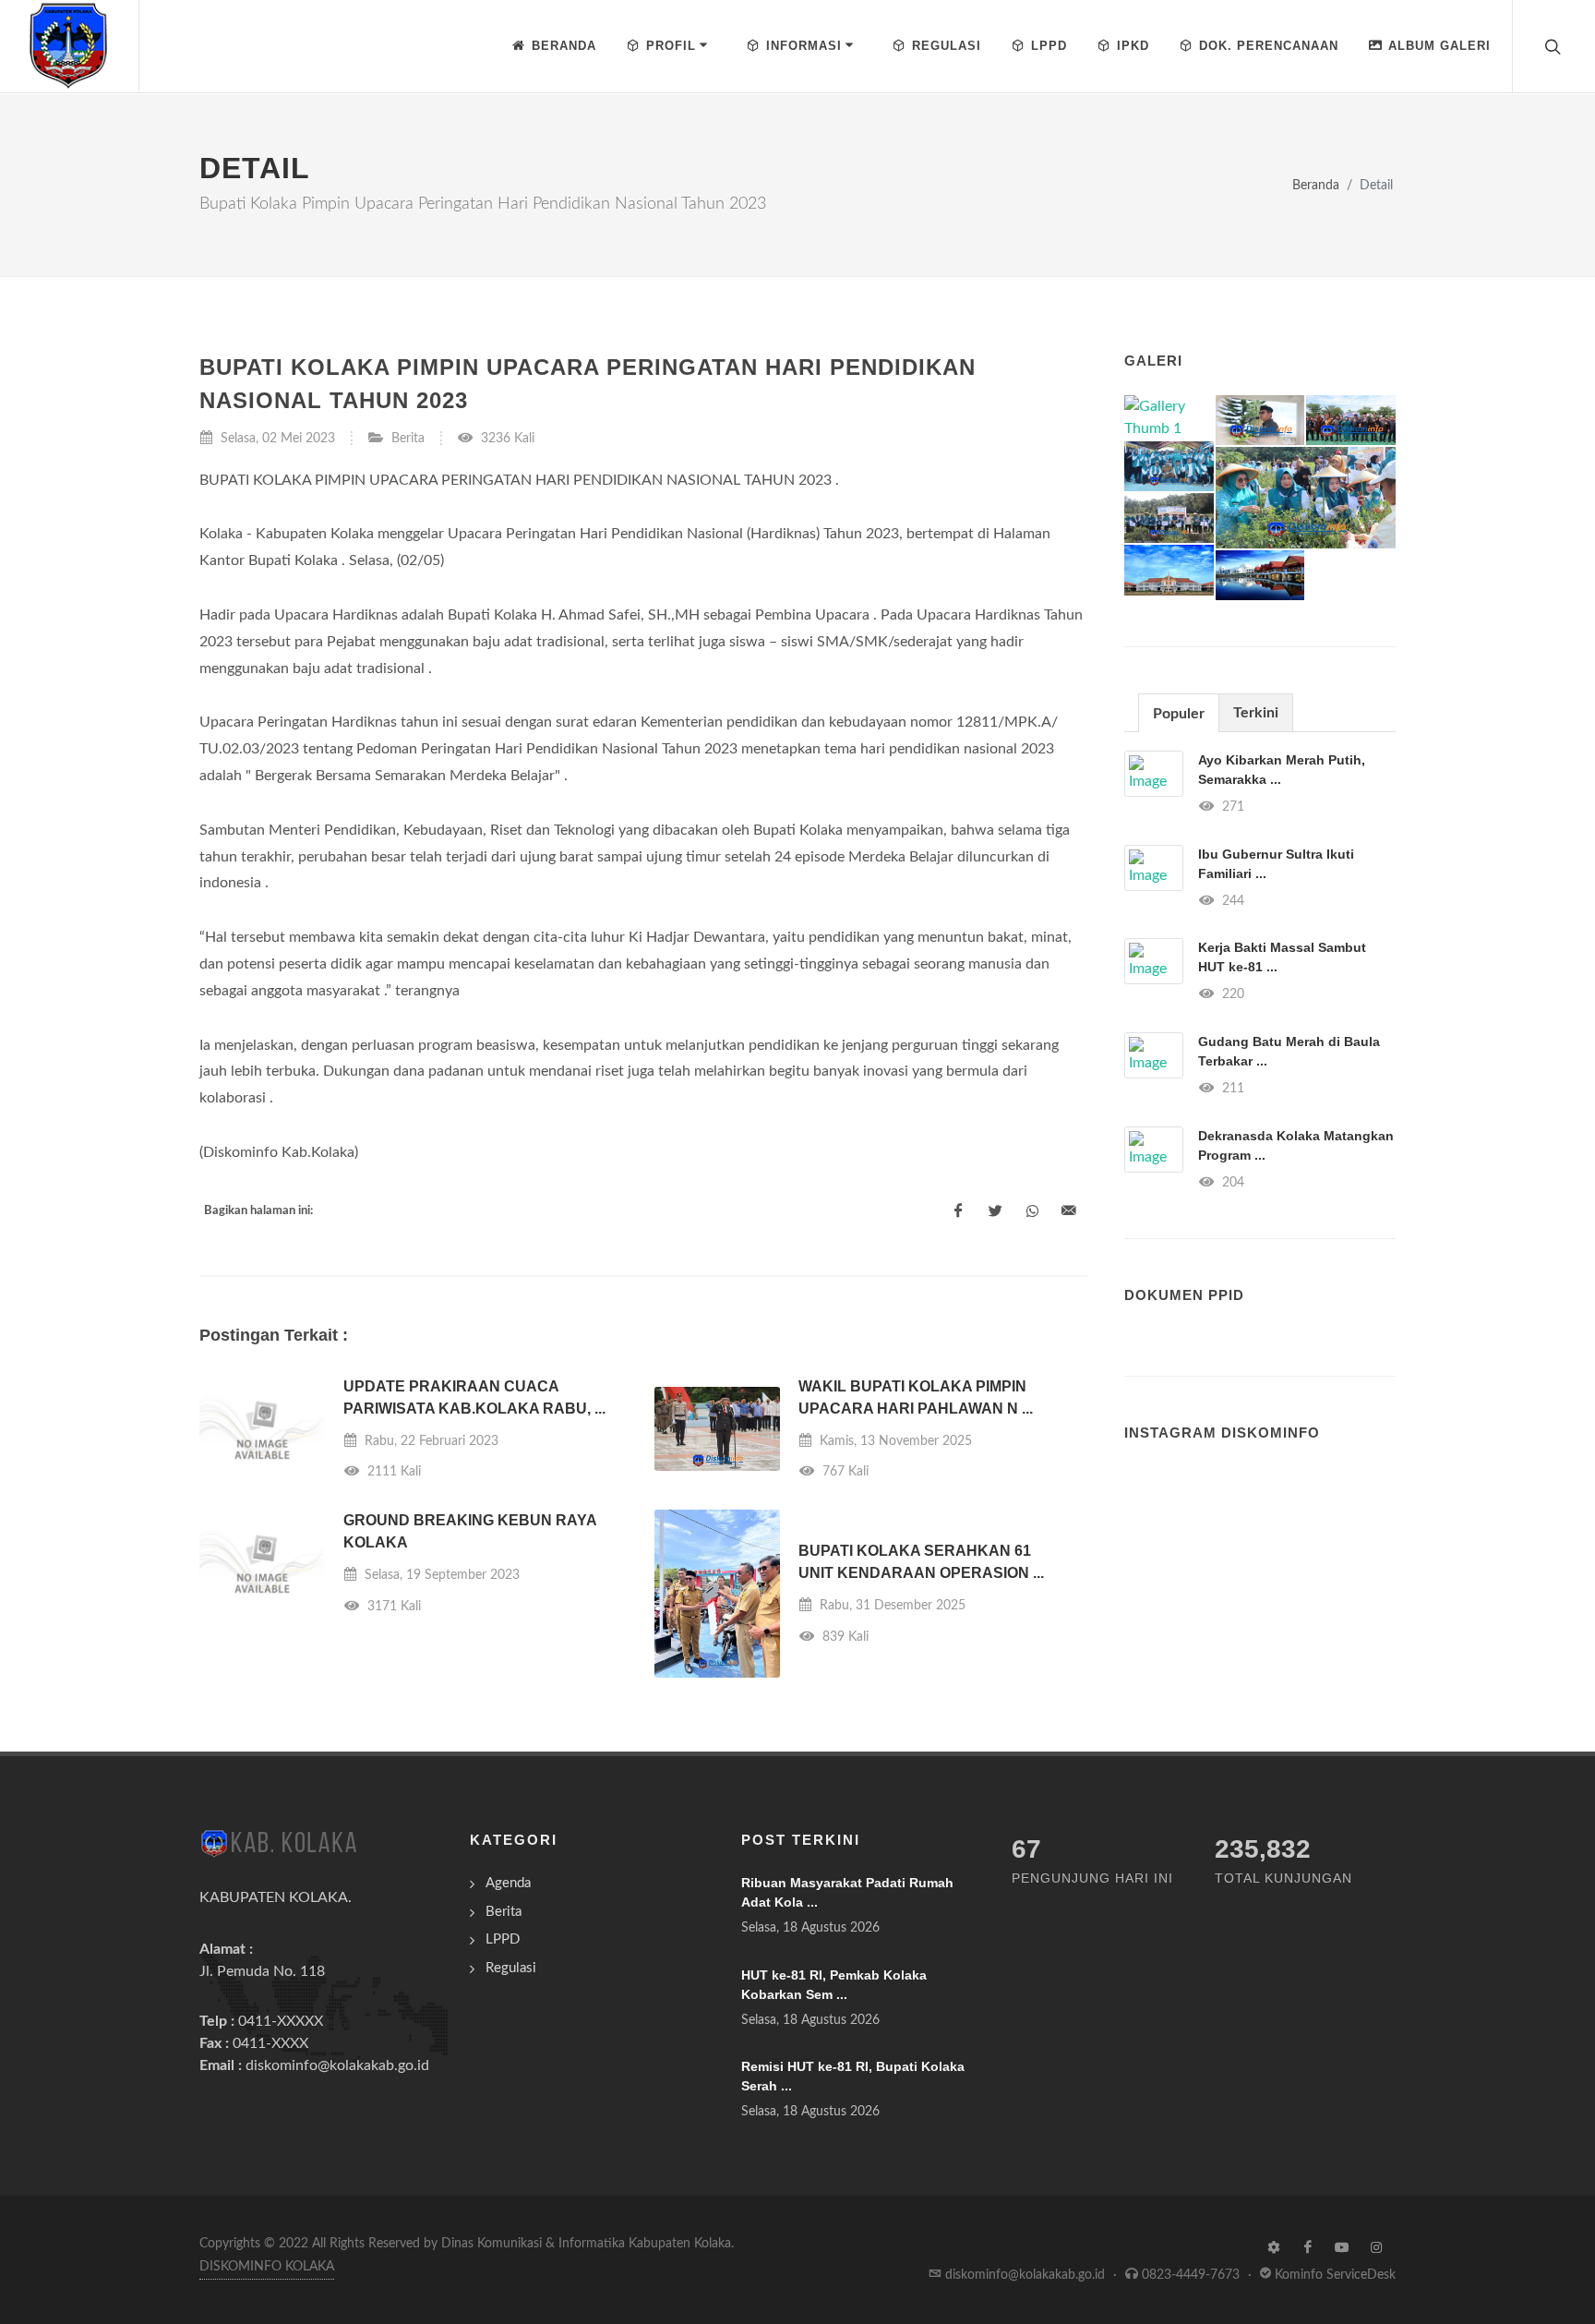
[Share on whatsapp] (1032, 1211)
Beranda (1316, 185)
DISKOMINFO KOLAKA (267, 2267)
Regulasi (511, 1968)
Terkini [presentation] (1256, 713)
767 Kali (844, 1471)
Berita (408, 438)
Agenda (508, 1883)
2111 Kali (392, 1471)
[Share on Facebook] (958, 1211)
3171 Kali (392, 1606)
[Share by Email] (1069, 1211)
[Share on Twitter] (995, 1211)
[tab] (1179, 712)
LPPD (503, 1939)
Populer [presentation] (1179, 714)
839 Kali (844, 1637)
